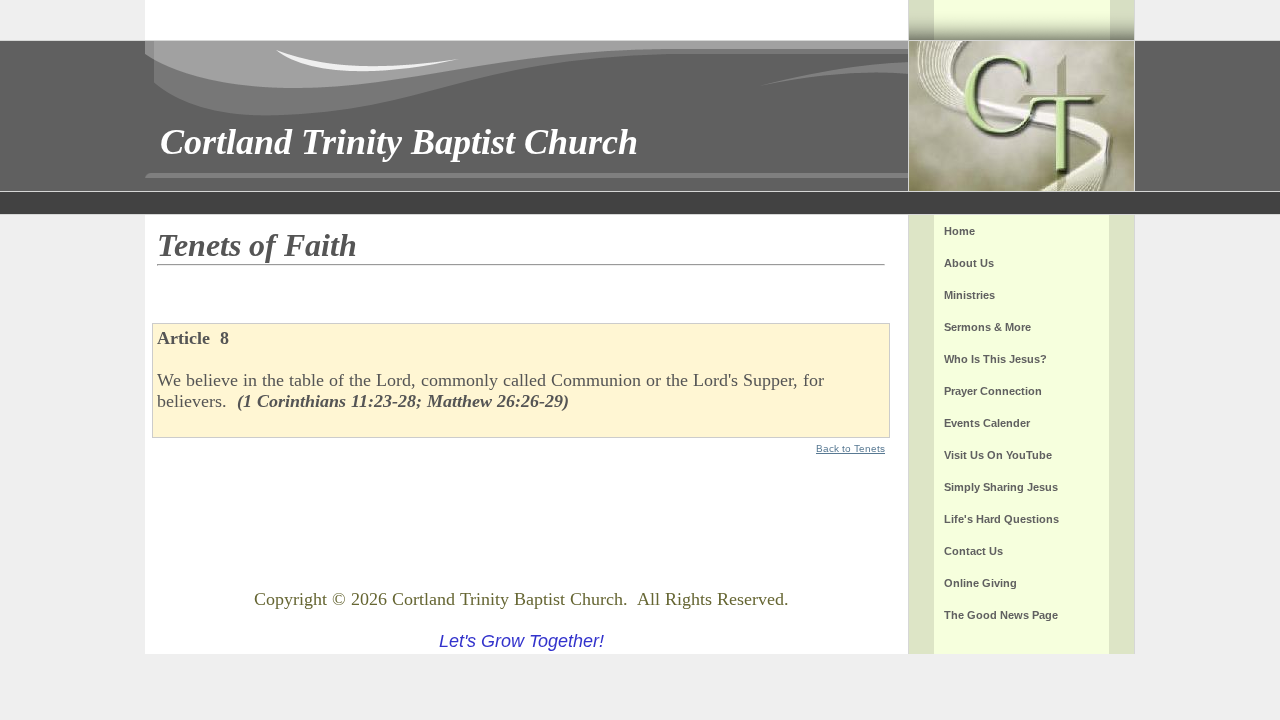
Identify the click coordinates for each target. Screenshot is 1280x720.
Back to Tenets (850, 448)
